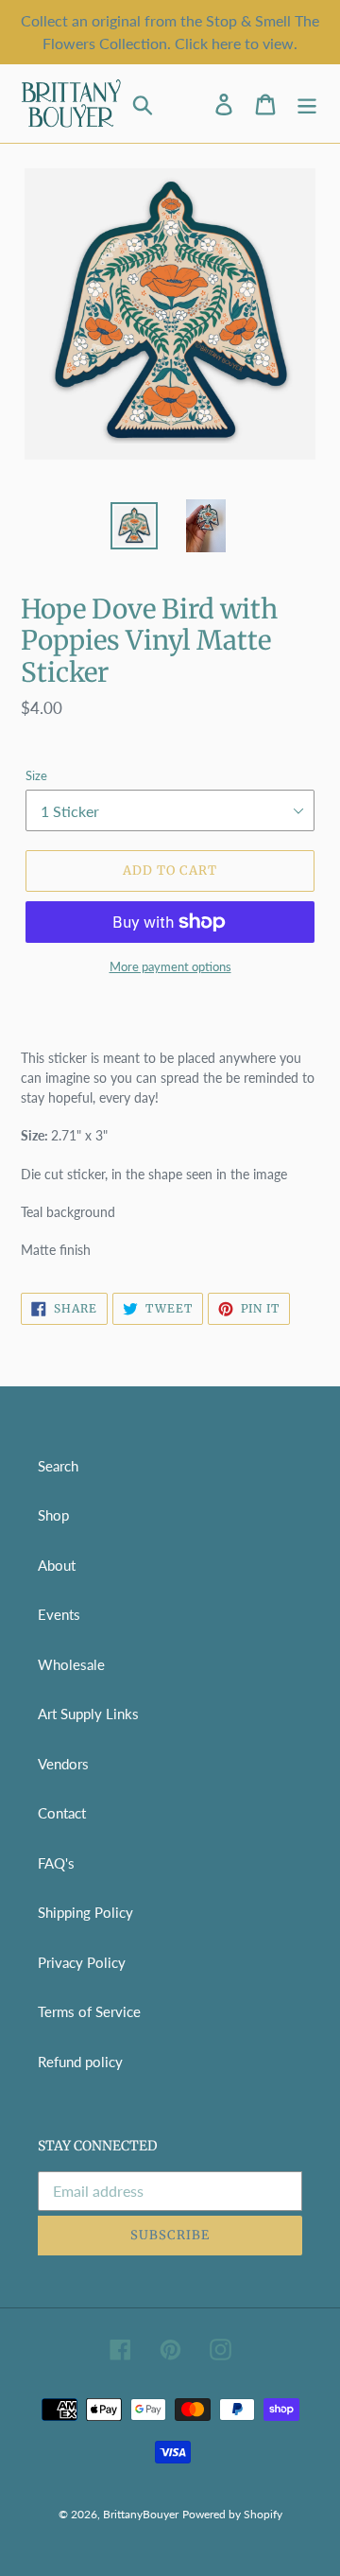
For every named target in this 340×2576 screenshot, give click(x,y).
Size (36, 775)
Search (58, 1466)
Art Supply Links (88, 1714)
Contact (62, 1813)
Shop (53, 1515)
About (57, 1565)
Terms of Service (89, 2011)
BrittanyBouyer (141, 2514)
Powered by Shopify (232, 2514)
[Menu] (307, 104)
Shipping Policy (85, 1912)
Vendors (63, 1764)
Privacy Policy (82, 1962)
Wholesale (71, 1664)
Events (59, 1614)
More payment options (170, 966)
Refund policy (80, 2062)
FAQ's (56, 1863)
